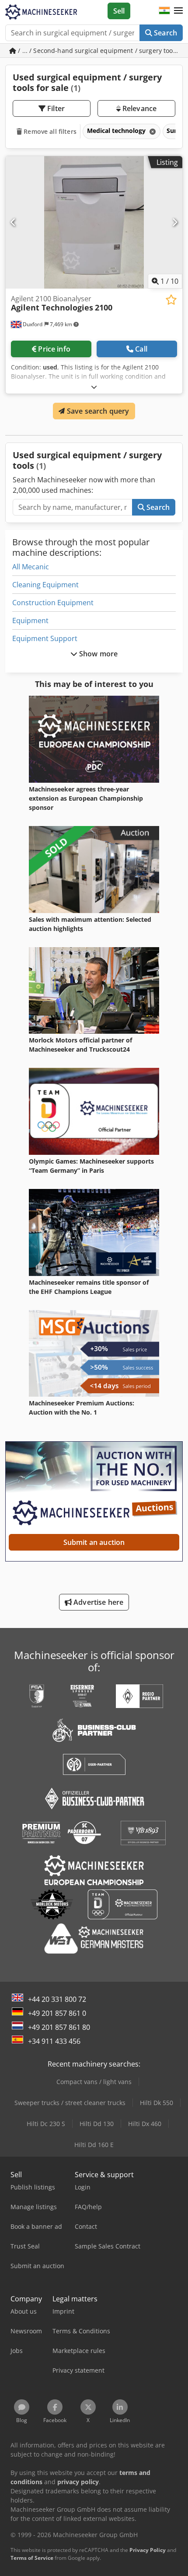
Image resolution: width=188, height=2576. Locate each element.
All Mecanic (31, 567)
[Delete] (152, 131)
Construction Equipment (53, 603)
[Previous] (13, 222)
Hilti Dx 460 (145, 2124)
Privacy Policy (148, 2550)
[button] (178, 11)
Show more (98, 654)
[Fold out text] (94, 387)
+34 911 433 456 (54, 2041)
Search (165, 33)
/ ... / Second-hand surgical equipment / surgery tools (98, 51)
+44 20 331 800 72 (57, 1999)
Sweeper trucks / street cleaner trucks (70, 2103)
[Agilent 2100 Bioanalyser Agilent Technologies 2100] (94, 222)
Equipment (30, 620)
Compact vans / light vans (94, 2082)
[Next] (175, 222)
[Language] (164, 11)
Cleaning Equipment (45, 585)
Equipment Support (45, 638)
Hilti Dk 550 (157, 2103)
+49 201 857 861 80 (59, 2027)
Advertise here (97, 1602)
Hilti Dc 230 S (46, 2124)
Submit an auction (94, 1542)
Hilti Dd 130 (97, 2124)
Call (141, 349)
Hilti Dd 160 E (94, 2145)
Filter (55, 108)
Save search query (97, 411)
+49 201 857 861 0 (57, 2013)
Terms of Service (32, 2558)
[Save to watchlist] (171, 300)
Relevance (139, 108)
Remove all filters (49, 131)
